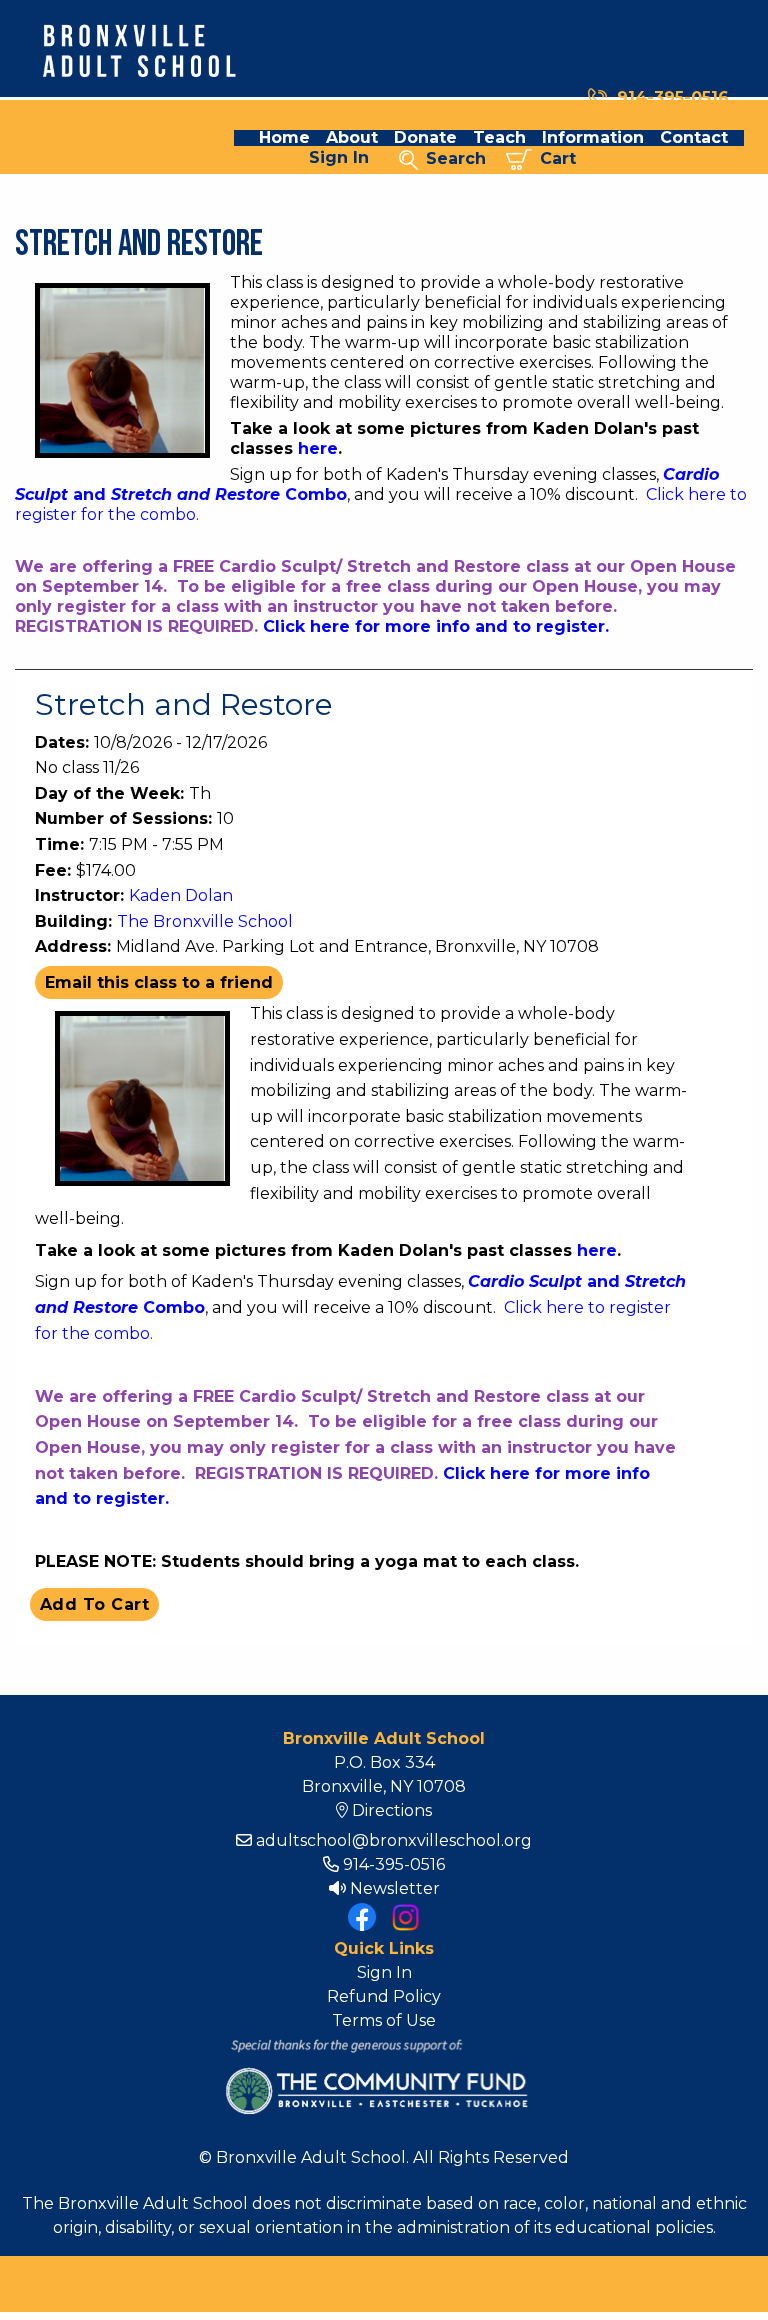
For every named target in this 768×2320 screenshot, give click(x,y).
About (352, 138)
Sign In (339, 157)
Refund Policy (384, 1996)
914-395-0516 (673, 97)
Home (284, 138)
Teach (499, 138)
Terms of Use (384, 2020)
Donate (425, 138)
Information (593, 138)
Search (452, 158)
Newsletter (393, 1888)
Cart (554, 158)
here (318, 448)
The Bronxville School (205, 921)
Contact (694, 138)
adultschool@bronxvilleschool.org (392, 1840)
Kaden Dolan (181, 895)
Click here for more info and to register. (436, 626)
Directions (390, 1810)
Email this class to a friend (159, 982)
